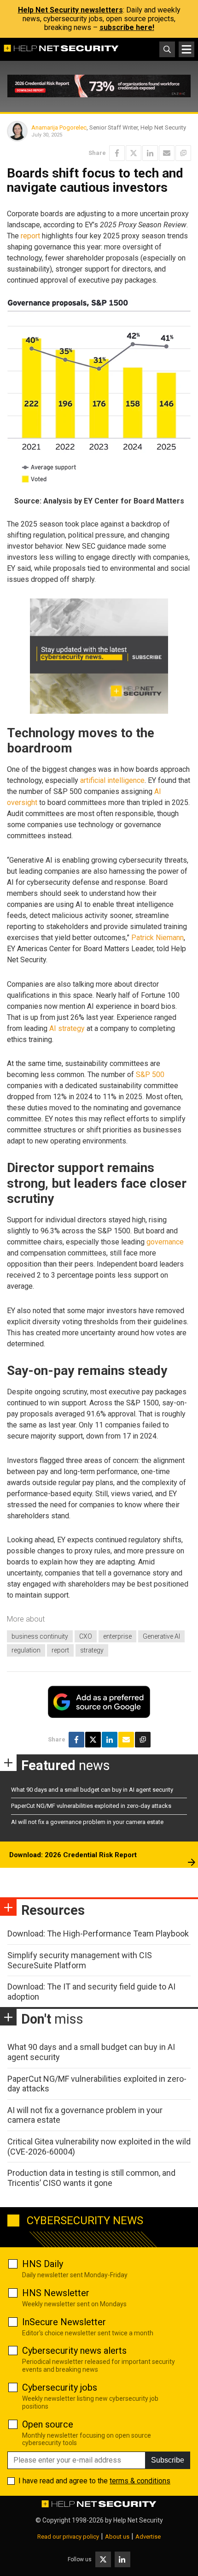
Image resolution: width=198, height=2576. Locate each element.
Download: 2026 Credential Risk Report (73, 1855)
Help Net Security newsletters (70, 10)
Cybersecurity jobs (60, 2387)
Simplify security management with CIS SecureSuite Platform (80, 1960)
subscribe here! (127, 27)
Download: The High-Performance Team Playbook (98, 1933)
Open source (48, 2424)
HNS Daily (43, 2264)
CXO (86, 1636)
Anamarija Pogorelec (59, 127)
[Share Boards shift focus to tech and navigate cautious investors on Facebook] (117, 153)
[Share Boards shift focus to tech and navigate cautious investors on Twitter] (134, 153)
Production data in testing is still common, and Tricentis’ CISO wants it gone (91, 2178)
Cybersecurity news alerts (74, 2351)
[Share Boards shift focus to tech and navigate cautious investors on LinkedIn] (150, 153)
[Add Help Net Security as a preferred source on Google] (183, 153)
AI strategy (67, 1028)
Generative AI (161, 1636)
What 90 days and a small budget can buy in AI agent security (92, 1790)
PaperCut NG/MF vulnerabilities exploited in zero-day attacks (91, 1806)
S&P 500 (150, 1075)
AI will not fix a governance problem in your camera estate (87, 1822)
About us (117, 2537)
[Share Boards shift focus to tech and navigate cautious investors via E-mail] (167, 153)
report (30, 236)
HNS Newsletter (56, 2293)
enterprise (117, 1636)
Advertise (148, 2537)
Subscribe (168, 2460)
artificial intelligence (112, 780)
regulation (26, 1650)
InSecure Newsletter (64, 2322)
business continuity (40, 1636)
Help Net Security (138, 2520)
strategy (92, 1650)
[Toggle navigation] (186, 49)
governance (165, 1242)
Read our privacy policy (68, 2537)
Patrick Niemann (157, 938)
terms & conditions (140, 2481)
